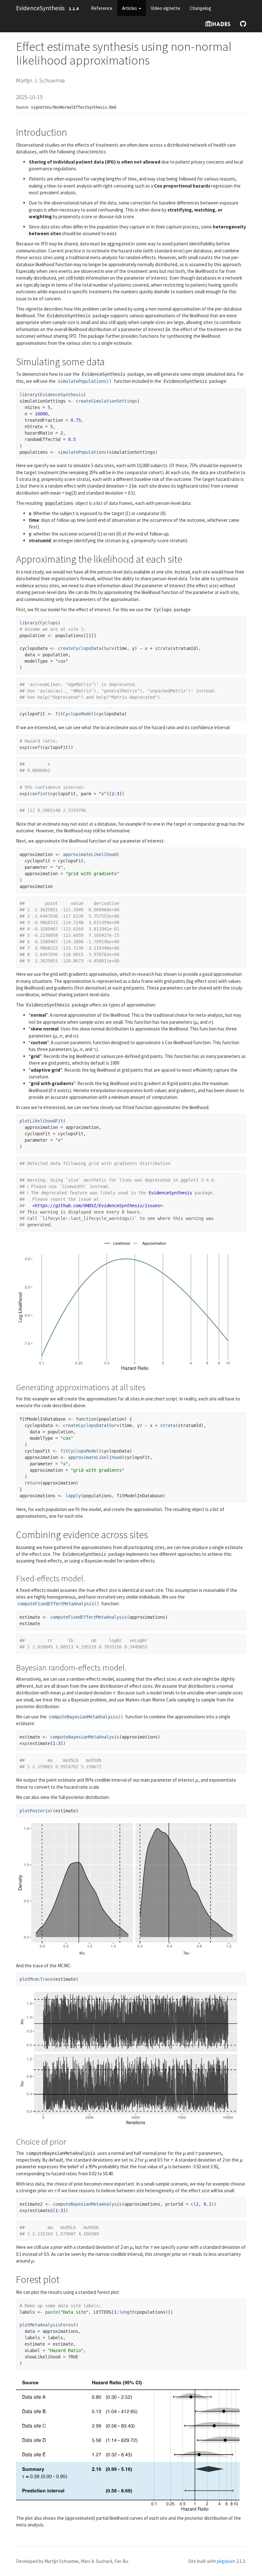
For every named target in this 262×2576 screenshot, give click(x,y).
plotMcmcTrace (36, 1979)
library (28, 395)
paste (51, 2312)
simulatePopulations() (85, 381)
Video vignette (166, 8)
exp (23, 747)
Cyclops (49, 623)
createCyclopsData (80, 648)
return (32, 1483)
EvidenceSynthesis (40, 8)
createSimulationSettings (106, 401)
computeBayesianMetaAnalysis (85, 1737)
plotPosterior (36, 1811)
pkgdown (226, 2561)
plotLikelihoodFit (41, 1121)
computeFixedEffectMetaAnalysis (89, 1617)
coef (35, 747)
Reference (102, 8)
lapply (73, 1496)
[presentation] (196, 1022)
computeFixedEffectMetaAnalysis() (58, 1604)
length (127, 2312)
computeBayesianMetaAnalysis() (86, 1717)
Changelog (200, 8)
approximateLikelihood (90, 854)
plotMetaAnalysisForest (48, 2325)
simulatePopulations (82, 452)
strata (163, 648)
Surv (109, 648)
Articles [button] (130, 8)
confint (39, 794)
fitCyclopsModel (74, 714)
